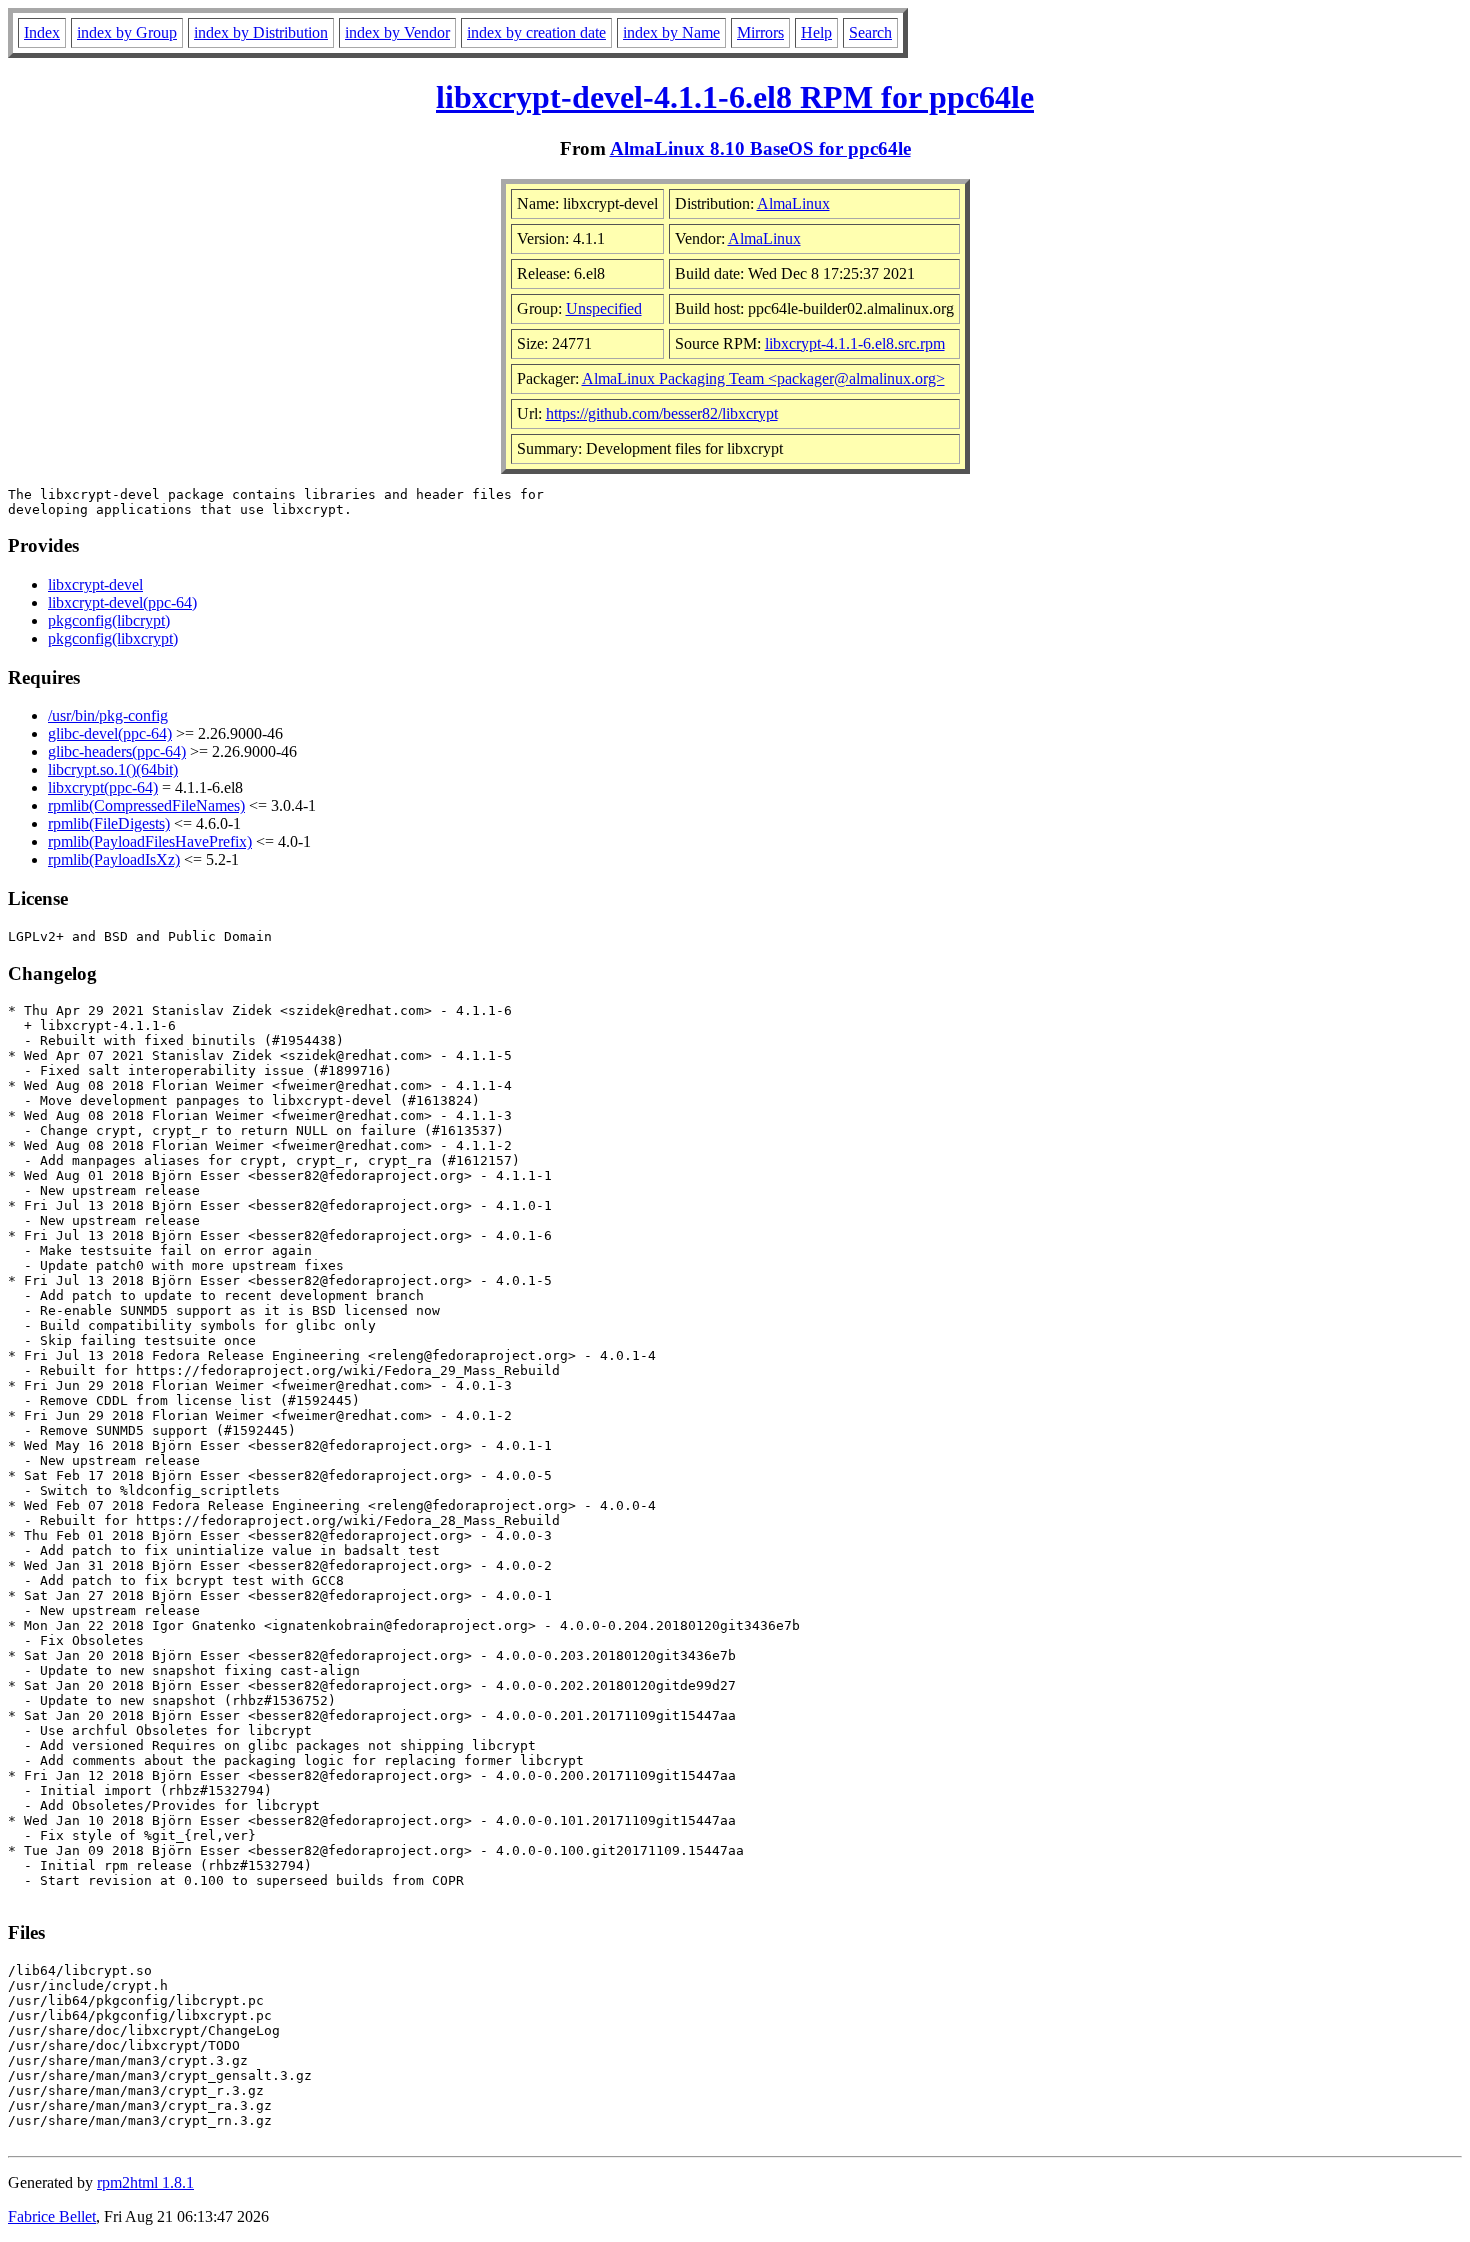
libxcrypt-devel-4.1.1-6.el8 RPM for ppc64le (735, 97)
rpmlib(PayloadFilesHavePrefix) (150, 841)
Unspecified (604, 308)
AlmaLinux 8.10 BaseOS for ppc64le (760, 148)
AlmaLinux (793, 203)
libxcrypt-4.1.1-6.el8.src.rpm (855, 343)
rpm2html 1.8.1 (145, 2182)
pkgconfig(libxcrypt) (113, 638)
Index (42, 32)
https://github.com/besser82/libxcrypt (662, 413)
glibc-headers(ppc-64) (117, 751)
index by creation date (536, 32)
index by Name (671, 32)
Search (870, 32)
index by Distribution (261, 32)
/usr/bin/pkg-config (108, 715)
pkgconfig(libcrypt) (109, 620)
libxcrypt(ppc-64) (103, 787)
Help (816, 32)
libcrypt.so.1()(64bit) (113, 769)
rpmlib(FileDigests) (109, 823)
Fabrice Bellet (52, 2216)
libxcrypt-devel (95, 584)
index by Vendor (397, 32)
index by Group (127, 32)
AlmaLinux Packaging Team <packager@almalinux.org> (763, 378)
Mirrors (760, 32)
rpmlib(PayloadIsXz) (114, 859)
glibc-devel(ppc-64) (110, 733)
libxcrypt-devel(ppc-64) (122, 602)
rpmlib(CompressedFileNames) (146, 805)
